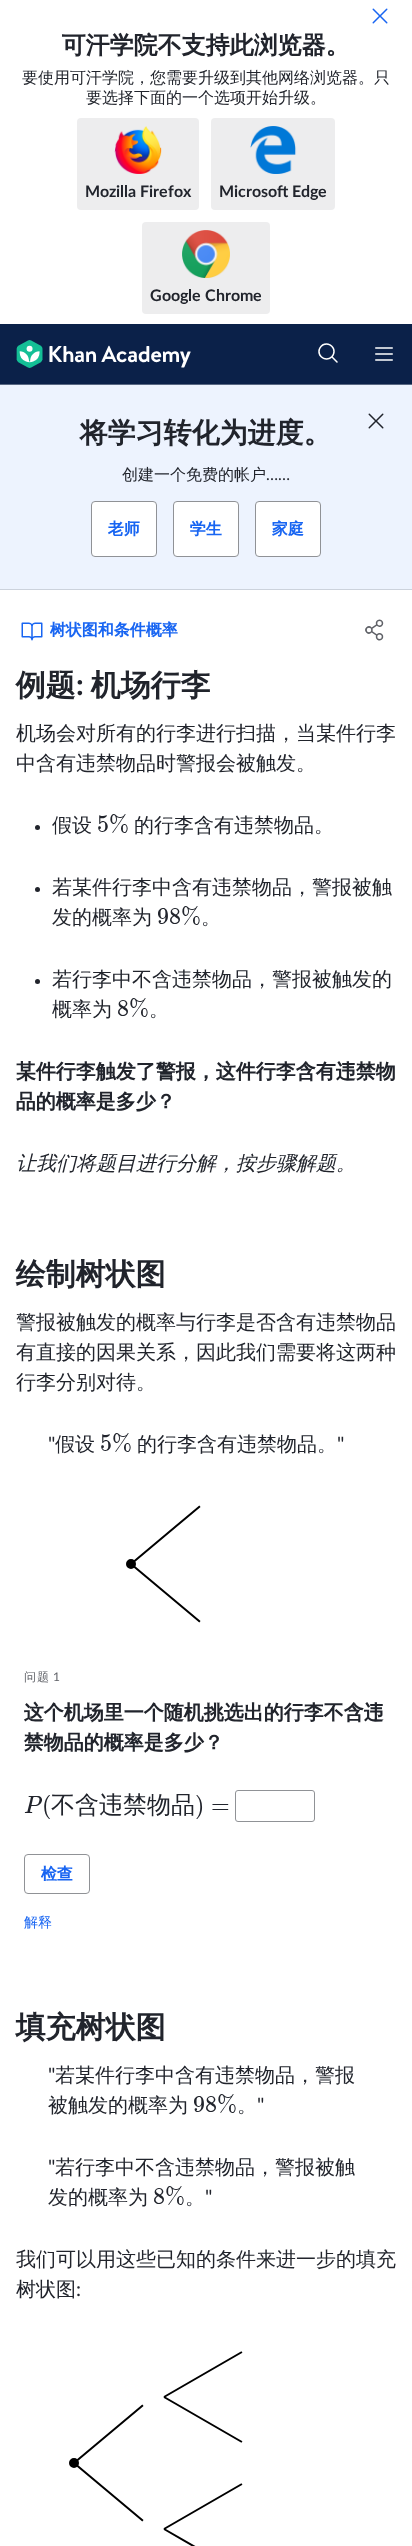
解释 (38, 1922)
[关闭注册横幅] (376, 421)
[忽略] (380, 16)
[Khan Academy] (95, 354)
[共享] (374, 630)
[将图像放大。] (206, 1564)
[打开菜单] (384, 354)
